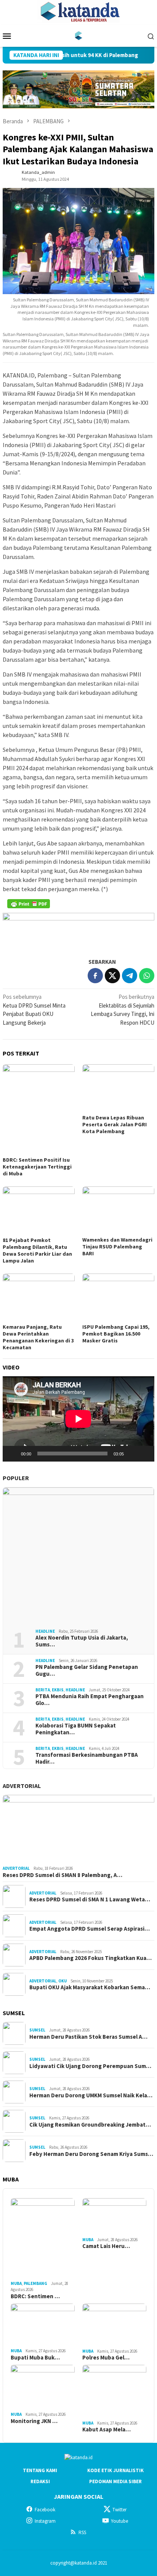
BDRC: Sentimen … (35, 2296)
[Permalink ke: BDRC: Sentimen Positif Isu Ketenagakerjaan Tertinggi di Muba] (39, 1109)
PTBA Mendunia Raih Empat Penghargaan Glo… (90, 1700)
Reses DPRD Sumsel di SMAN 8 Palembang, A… (62, 1875)
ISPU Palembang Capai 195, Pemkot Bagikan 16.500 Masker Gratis (116, 1334)
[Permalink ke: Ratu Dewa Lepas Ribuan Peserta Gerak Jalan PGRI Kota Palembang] (118, 1088)
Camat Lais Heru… (106, 2246)
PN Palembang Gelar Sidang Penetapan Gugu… (87, 1670)
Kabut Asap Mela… (107, 2430)
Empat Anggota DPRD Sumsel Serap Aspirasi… (90, 1929)
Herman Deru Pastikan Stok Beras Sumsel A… (88, 2037)
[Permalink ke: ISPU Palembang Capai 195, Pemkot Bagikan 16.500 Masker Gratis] (118, 1298)
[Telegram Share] (130, 976)
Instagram (45, 2521)
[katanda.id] (79, 35)
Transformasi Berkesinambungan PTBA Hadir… (87, 1758)
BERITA (43, 1690)
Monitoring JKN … (34, 2421)
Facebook (45, 2510)
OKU (62, 1981)
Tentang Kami (40, 2470)
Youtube (119, 2521)
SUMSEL (37, 2030)
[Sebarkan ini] (95, 976)
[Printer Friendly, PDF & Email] (29, 904)
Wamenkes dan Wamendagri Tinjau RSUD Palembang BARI (117, 1247)
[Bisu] (132, 1454)
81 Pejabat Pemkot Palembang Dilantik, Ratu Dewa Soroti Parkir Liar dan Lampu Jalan (37, 1250)
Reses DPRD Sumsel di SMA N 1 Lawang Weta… (90, 1899)
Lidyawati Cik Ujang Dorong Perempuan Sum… (90, 2066)
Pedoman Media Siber (115, 2481)
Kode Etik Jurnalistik (115, 2470)
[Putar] (13, 1454)
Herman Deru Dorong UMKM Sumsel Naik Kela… (91, 2095)
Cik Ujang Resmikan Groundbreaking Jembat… (90, 2125)
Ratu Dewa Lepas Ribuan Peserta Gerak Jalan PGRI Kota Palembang (115, 1124)
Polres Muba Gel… (106, 2358)
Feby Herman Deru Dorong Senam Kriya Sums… (91, 2154)
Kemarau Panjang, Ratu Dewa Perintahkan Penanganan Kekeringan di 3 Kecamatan (38, 1337)
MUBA (16, 2283)
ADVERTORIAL (22, 1786)
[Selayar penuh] (144, 1454)
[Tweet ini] (112, 976)
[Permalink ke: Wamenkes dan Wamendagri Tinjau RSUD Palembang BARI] (118, 1210)
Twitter (119, 2510)
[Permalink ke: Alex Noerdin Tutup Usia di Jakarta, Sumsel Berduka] (78, 1555)
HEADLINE (45, 1631)
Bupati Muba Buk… (35, 2358)
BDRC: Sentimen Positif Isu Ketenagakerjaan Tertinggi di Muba (37, 1167)
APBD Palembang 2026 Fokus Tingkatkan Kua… (91, 1958)
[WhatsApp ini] (147, 976)
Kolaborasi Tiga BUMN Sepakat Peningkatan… (76, 1729)
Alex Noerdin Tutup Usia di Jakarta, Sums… (82, 1641)
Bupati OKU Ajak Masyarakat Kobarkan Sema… (90, 1987)
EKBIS (58, 1690)
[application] (78, 1419)
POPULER (16, 1478)
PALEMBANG (35, 2283)
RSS (82, 2532)
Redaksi (40, 2481)
